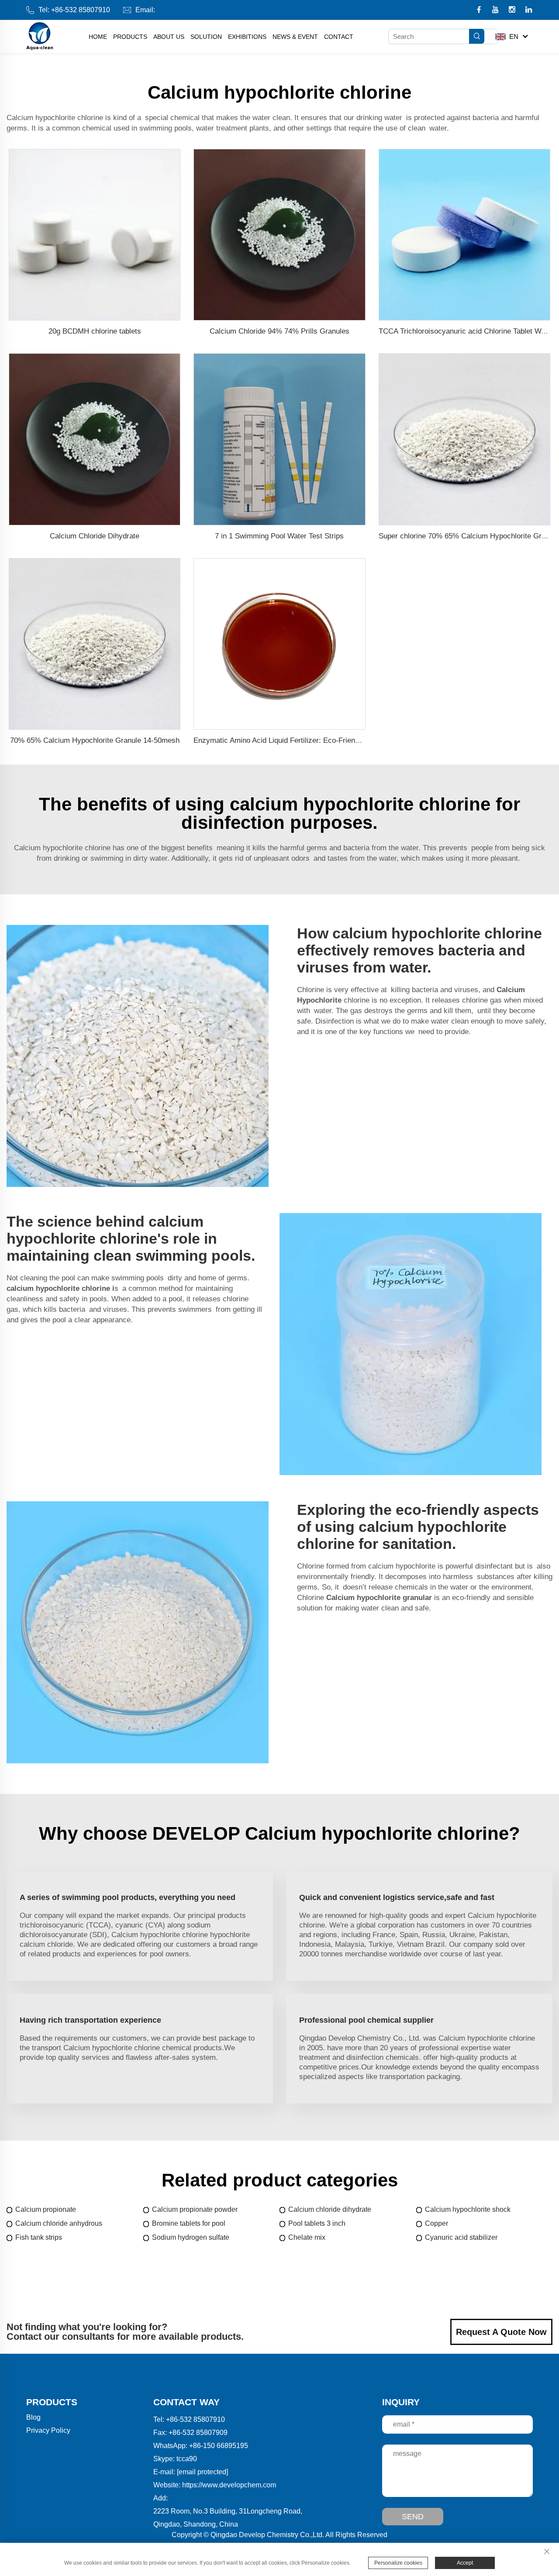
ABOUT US (169, 37)
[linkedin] (529, 10)
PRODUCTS (130, 37)
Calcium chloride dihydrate (330, 2209)
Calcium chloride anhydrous (59, 2223)
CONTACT (339, 37)
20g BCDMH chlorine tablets (95, 331)
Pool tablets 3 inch (317, 2223)
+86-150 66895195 (219, 2446)
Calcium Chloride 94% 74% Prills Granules (279, 331)
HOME (98, 37)
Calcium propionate (46, 2209)
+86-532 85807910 (81, 10)
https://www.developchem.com (229, 2485)
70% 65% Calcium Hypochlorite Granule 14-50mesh (95, 740)
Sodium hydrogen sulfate (191, 2237)
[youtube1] (496, 10)
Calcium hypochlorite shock (468, 2209)
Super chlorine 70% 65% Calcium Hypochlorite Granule (469, 536)
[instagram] (513, 10)
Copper (437, 2223)
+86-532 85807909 (198, 2433)
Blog (33, 2417)
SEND (413, 2517)
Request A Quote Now (501, 2332)
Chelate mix (307, 2237)
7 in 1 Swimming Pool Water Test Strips (279, 536)
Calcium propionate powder (195, 2209)
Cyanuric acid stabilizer (461, 2237)
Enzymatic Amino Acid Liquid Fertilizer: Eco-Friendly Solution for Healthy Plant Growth (335, 740)
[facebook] (480, 10)
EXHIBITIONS (247, 37)
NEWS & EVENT (295, 37)
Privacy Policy (48, 2430)
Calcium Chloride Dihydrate (95, 536)
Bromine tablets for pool (189, 2223)
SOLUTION (206, 37)
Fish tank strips (39, 2237)
